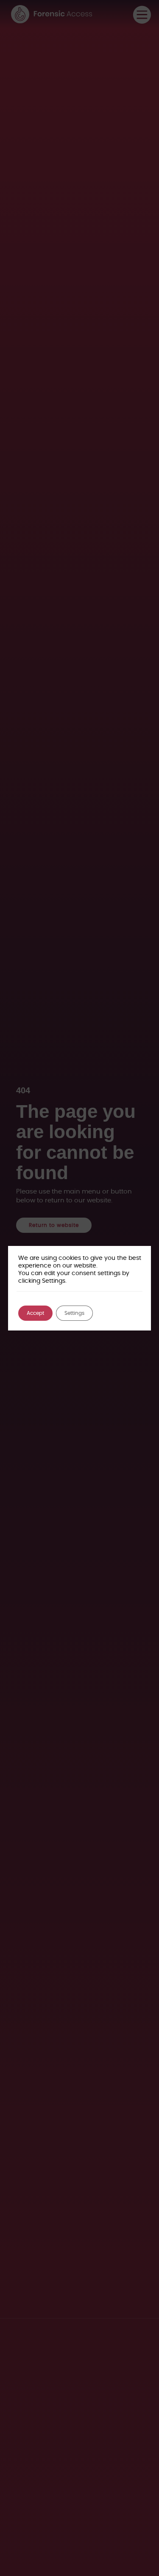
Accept (35, 1313)
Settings (74, 1313)
